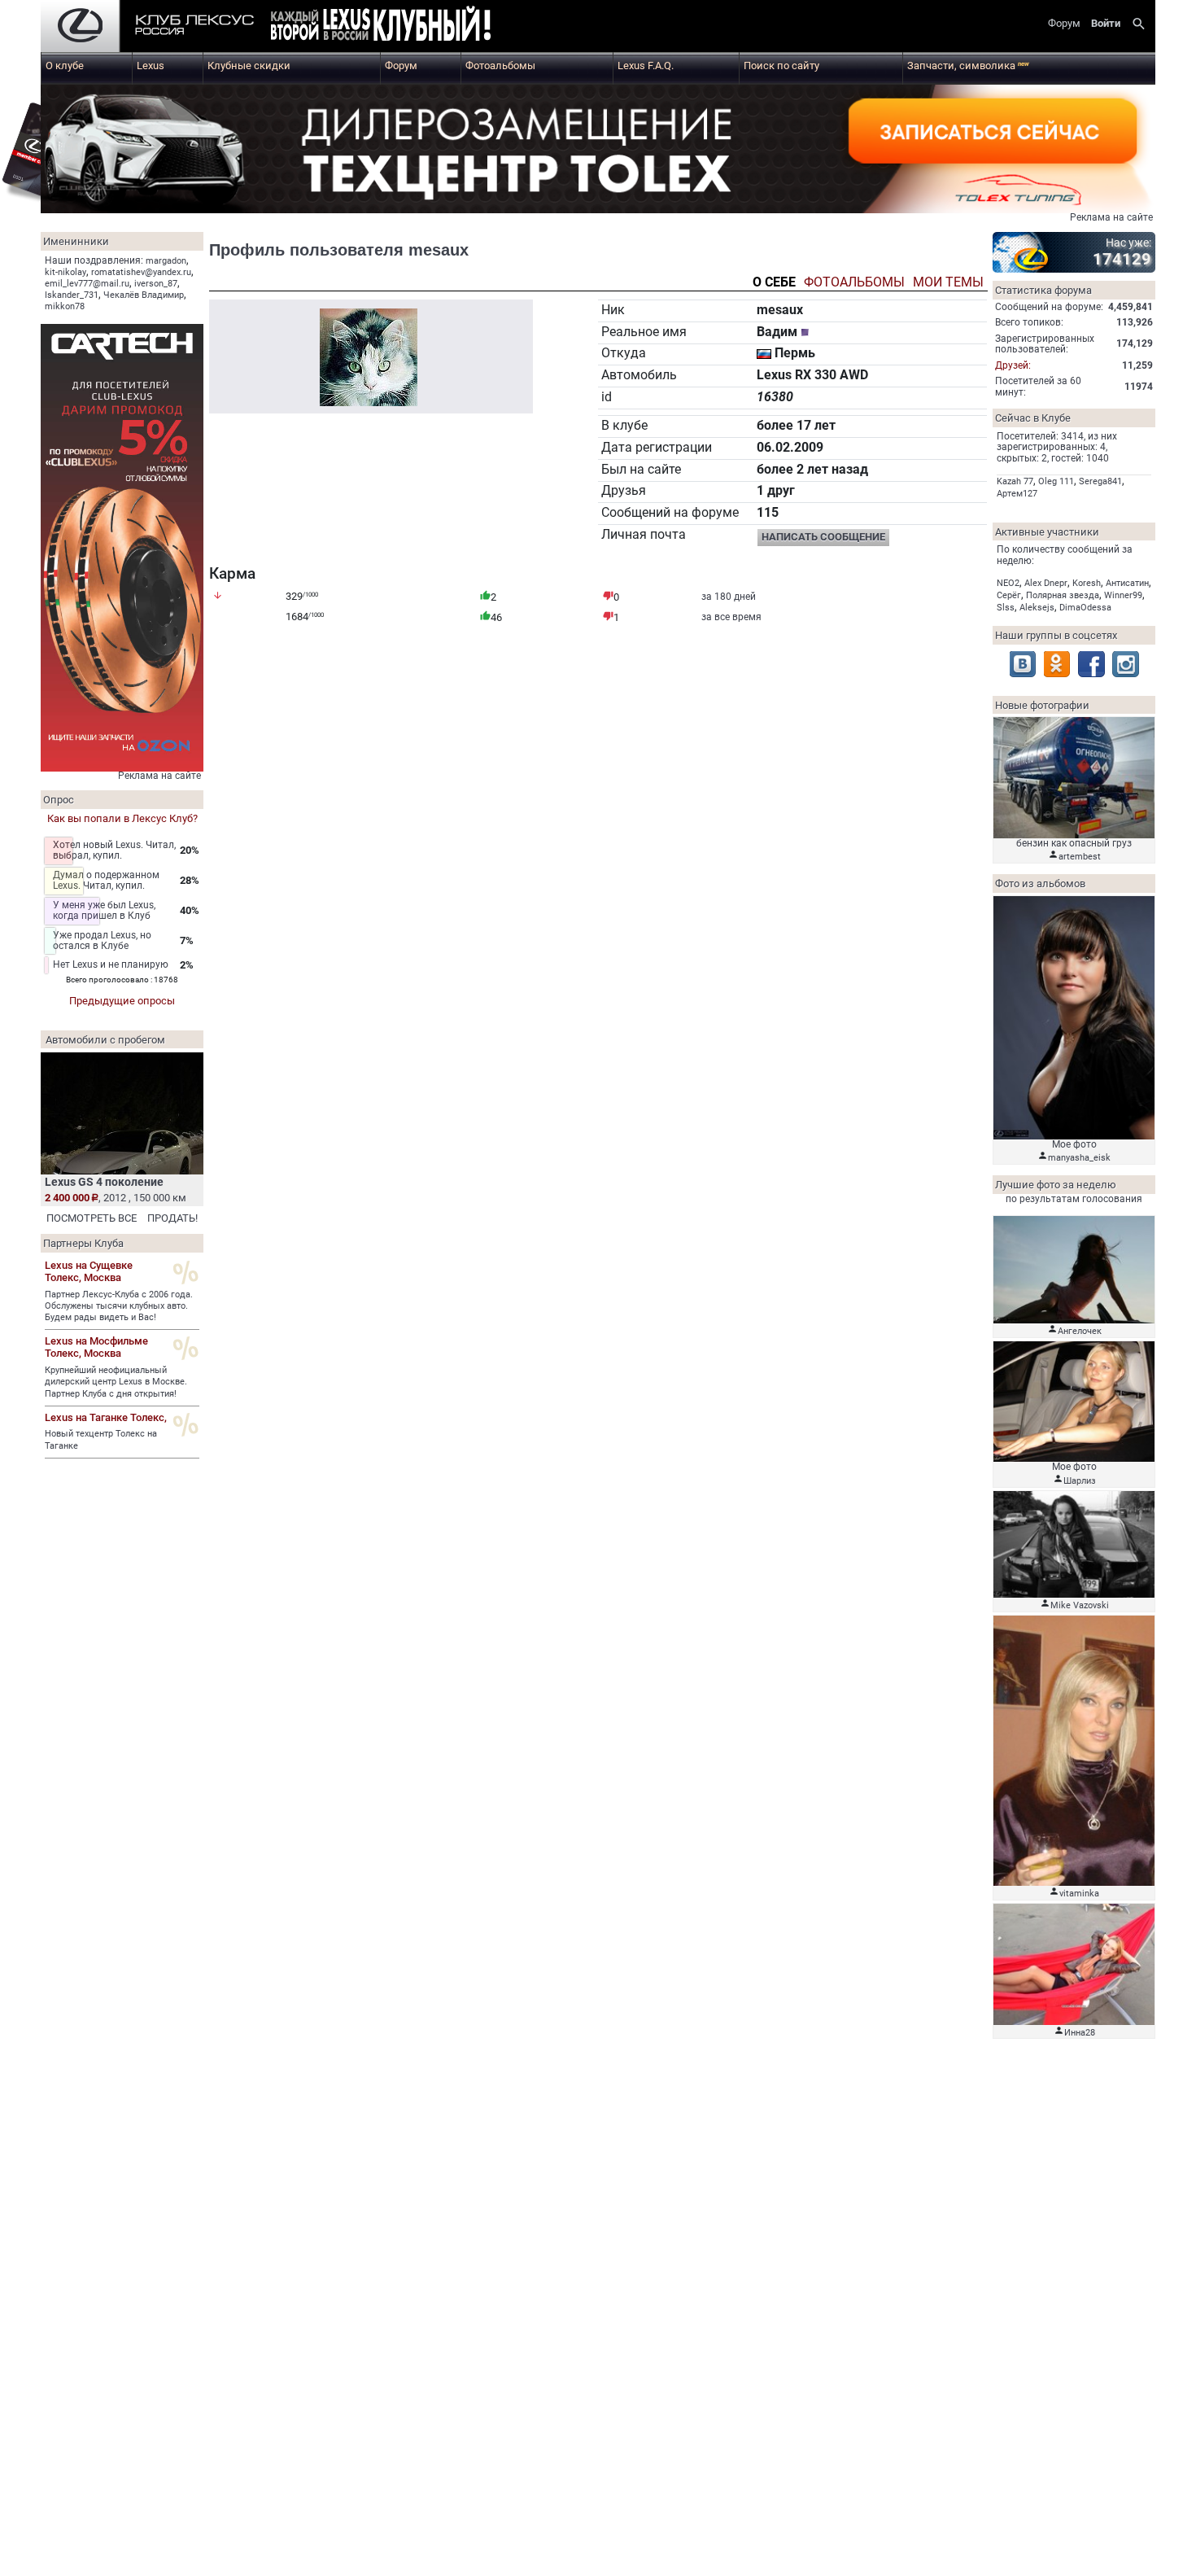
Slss (1006, 608)
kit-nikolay (65, 272)
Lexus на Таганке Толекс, (106, 1417)
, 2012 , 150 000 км (116, 1198)
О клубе (65, 66)
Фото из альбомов (1040, 883)
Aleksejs (1037, 608)
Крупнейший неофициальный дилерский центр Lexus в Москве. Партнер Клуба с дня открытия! (116, 1382)
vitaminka (1079, 1894)
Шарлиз (1080, 1481)
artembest (1080, 857)
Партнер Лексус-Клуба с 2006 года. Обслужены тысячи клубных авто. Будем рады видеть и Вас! (119, 1306)
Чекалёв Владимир (144, 295)
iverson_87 (156, 284)
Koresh (1087, 583)
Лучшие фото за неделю (1056, 1185)
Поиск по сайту (781, 66)
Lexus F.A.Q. (646, 66)
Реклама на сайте (1111, 217)
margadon (166, 261)
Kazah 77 (1015, 481)
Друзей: (1013, 365)
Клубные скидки (249, 66)
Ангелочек (1080, 1331)
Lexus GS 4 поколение (104, 1182)
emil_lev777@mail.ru (87, 284)
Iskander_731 (72, 295)
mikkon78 (65, 306)
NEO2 (1008, 583)
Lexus (151, 66)
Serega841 (1100, 481)
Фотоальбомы (500, 66)
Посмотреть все (92, 1218)
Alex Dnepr (1046, 583)
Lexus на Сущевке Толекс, (89, 1271)
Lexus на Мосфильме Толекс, (96, 1347)
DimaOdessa (1085, 608)
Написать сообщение (823, 537)
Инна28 (1080, 2033)
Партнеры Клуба (83, 1243)
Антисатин (1127, 583)
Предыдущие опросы (122, 1001)
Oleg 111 (1056, 481)
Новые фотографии (1042, 705)
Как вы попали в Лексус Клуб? (122, 818)
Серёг (1009, 595)
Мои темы (948, 283)
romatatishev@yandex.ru (141, 272)
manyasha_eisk (1079, 1158)
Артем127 (1017, 494)
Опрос (59, 800)
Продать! (172, 1218)
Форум (401, 66)
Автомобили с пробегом (105, 1040)
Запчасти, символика (968, 66)
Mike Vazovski (1080, 1605)
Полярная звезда (1063, 595)
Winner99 (1123, 595)
